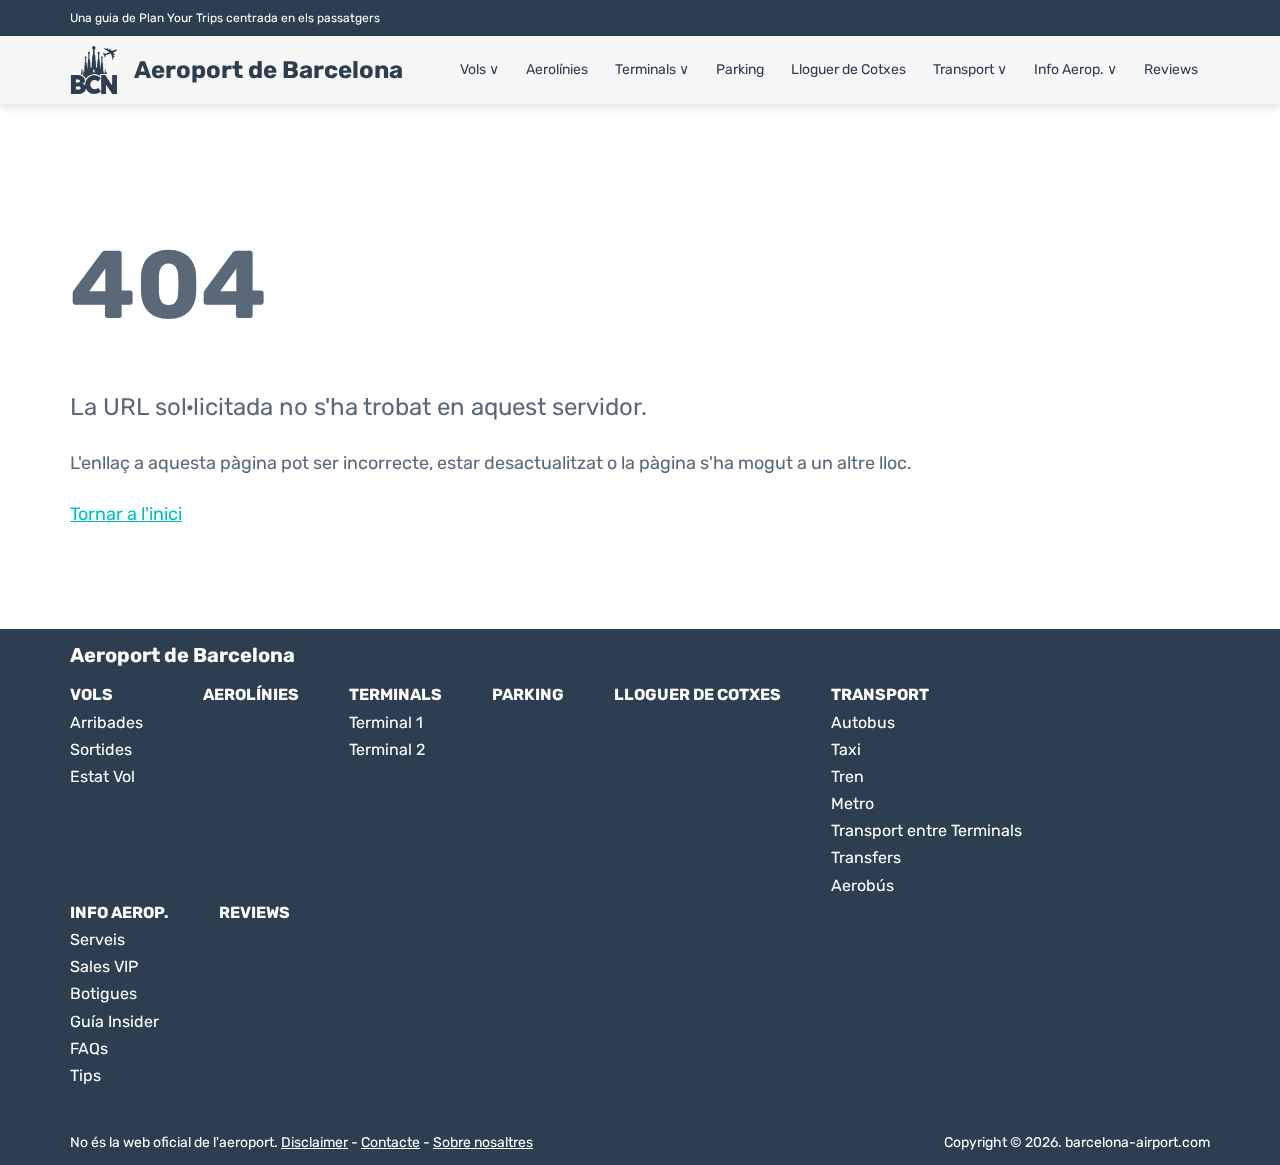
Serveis (97, 939)
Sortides (101, 749)
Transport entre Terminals (926, 830)
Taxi (846, 749)
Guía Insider (114, 1021)
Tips (85, 1075)
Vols (479, 69)
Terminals (652, 69)
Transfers (866, 857)
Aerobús (862, 885)
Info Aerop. (1075, 69)
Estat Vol (102, 776)
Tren (847, 776)
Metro (852, 803)
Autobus (863, 722)
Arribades (106, 722)
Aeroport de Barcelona (268, 70)
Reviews (1171, 69)
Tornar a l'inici (126, 514)
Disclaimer (314, 1142)
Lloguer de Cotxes (848, 69)
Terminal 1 (386, 722)
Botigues (103, 993)
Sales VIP (104, 966)
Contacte (390, 1142)
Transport (970, 69)
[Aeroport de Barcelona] (94, 70)
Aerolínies (557, 69)
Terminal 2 (387, 749)
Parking (740, 69)
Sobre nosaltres (483, 1142)
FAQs (89, 1048)
